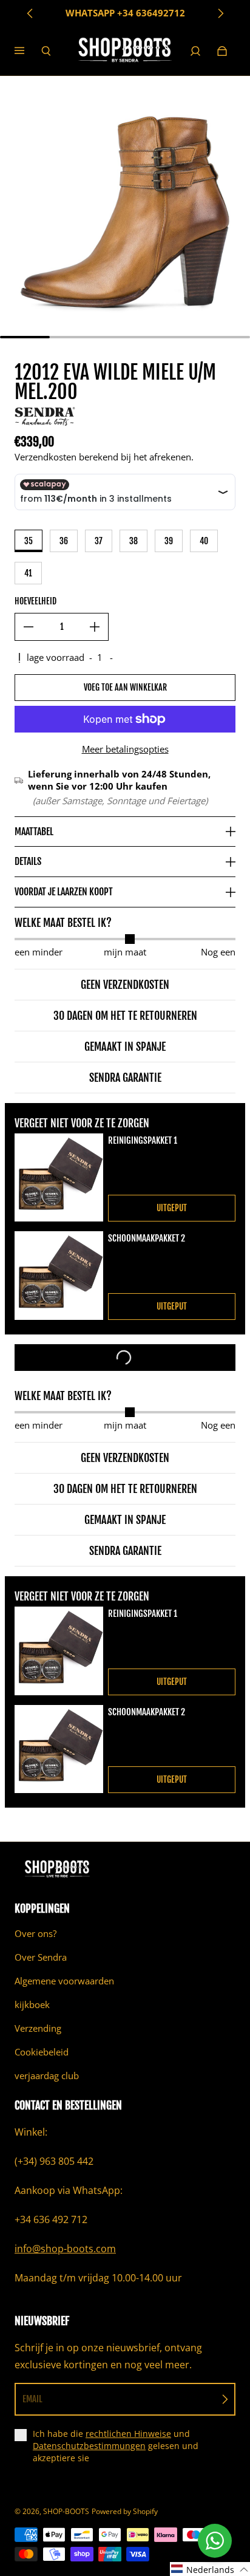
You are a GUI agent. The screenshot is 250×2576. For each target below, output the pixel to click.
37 (99, 541)
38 (133, 541)
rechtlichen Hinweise (128, 2434)
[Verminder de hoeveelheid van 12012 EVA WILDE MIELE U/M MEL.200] (29, 627)
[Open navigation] (28, 51)
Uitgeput (172, 1208)
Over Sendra (41, 1957)
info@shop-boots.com (65, 2249)
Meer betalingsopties (125, 749)
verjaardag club (47, 2076)
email (32, 2399)
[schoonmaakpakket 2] (59, 1276)
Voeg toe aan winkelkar (125, 687)
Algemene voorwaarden (64, 1981)
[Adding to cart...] (125, 1358)
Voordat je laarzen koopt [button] (64, 892)
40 (204, 541)
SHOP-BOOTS (66, 2511)
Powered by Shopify (125, 2511)
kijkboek (32, 2005)
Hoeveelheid (35, 601)
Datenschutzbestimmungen (89, 2446)
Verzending (38, 2028)
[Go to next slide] (220, 13)
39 (169, 541)
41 (28, 573)
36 (64, 541)
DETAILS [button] (28, 861)
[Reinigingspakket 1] (59, 1178)
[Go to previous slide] (30, 13)
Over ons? (35, 1934)
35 (29, 541)
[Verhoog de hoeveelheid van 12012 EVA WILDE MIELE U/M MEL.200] (95, 627)
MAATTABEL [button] (34, 832)
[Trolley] (222, 51)
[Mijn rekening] (195, 51)
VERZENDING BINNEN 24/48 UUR (125, 13)
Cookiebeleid (42, 2052)
